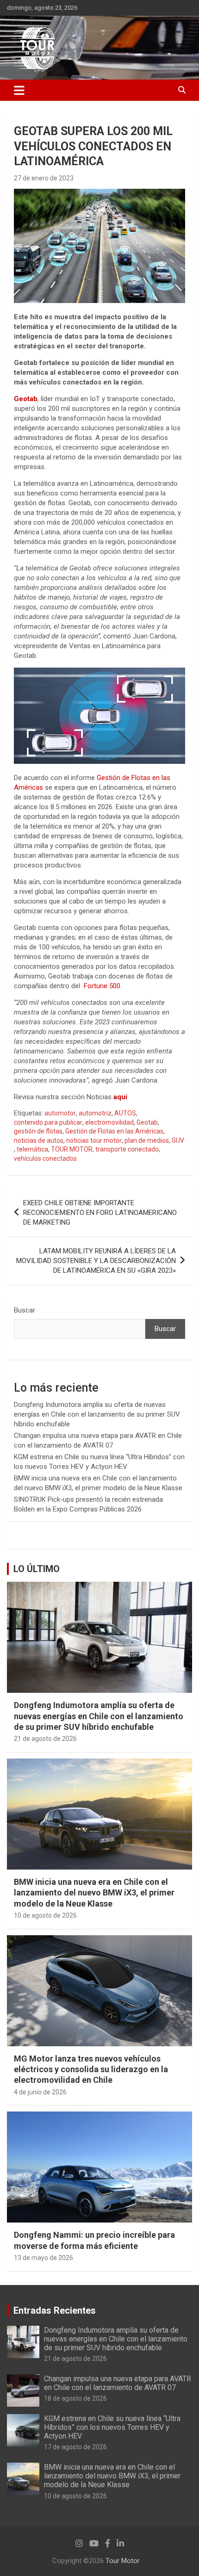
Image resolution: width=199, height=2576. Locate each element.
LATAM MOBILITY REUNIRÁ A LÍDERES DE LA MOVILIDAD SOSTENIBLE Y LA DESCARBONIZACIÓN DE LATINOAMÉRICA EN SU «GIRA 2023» (96, 1261)
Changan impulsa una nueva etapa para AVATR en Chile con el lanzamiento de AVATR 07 (118, 2383)
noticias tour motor (94, 1140)
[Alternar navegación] (19, 90)
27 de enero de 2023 (44, 178)
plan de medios (147, 1140)
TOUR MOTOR (72, 1149)
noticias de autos (39, 1140)
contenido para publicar (48, 1122)
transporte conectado (127, 1149)
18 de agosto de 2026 (75, 2398)
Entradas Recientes (55, 2310)
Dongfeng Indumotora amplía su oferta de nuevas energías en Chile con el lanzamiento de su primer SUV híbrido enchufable (97, 1414)
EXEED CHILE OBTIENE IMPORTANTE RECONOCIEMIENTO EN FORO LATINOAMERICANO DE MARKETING (100, 1213)
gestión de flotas (38, 1131)
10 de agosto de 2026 (45, 1915)
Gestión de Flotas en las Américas (114, 1131)
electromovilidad (109, 1122)
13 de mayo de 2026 (44, 2258)
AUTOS (125, 1113)
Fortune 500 (102, 986)
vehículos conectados (45, 1158)
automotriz (95, 1113)
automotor (60, 1113)
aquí (120, 1097)
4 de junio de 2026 (40, 2092)
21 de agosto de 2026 (45, 1739)
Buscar (25, 1310)
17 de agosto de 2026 (75, 2447)
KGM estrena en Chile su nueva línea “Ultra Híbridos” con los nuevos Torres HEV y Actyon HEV (112, 2427)
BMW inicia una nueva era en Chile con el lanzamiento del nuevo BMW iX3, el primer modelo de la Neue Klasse (94, 1893)
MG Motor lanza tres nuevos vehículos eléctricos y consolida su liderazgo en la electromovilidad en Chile (91, 2069)
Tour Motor (123, 2561)
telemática (32, 1149)
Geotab (147, 1122)
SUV (178, 1140)
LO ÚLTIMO (37, 1569)
